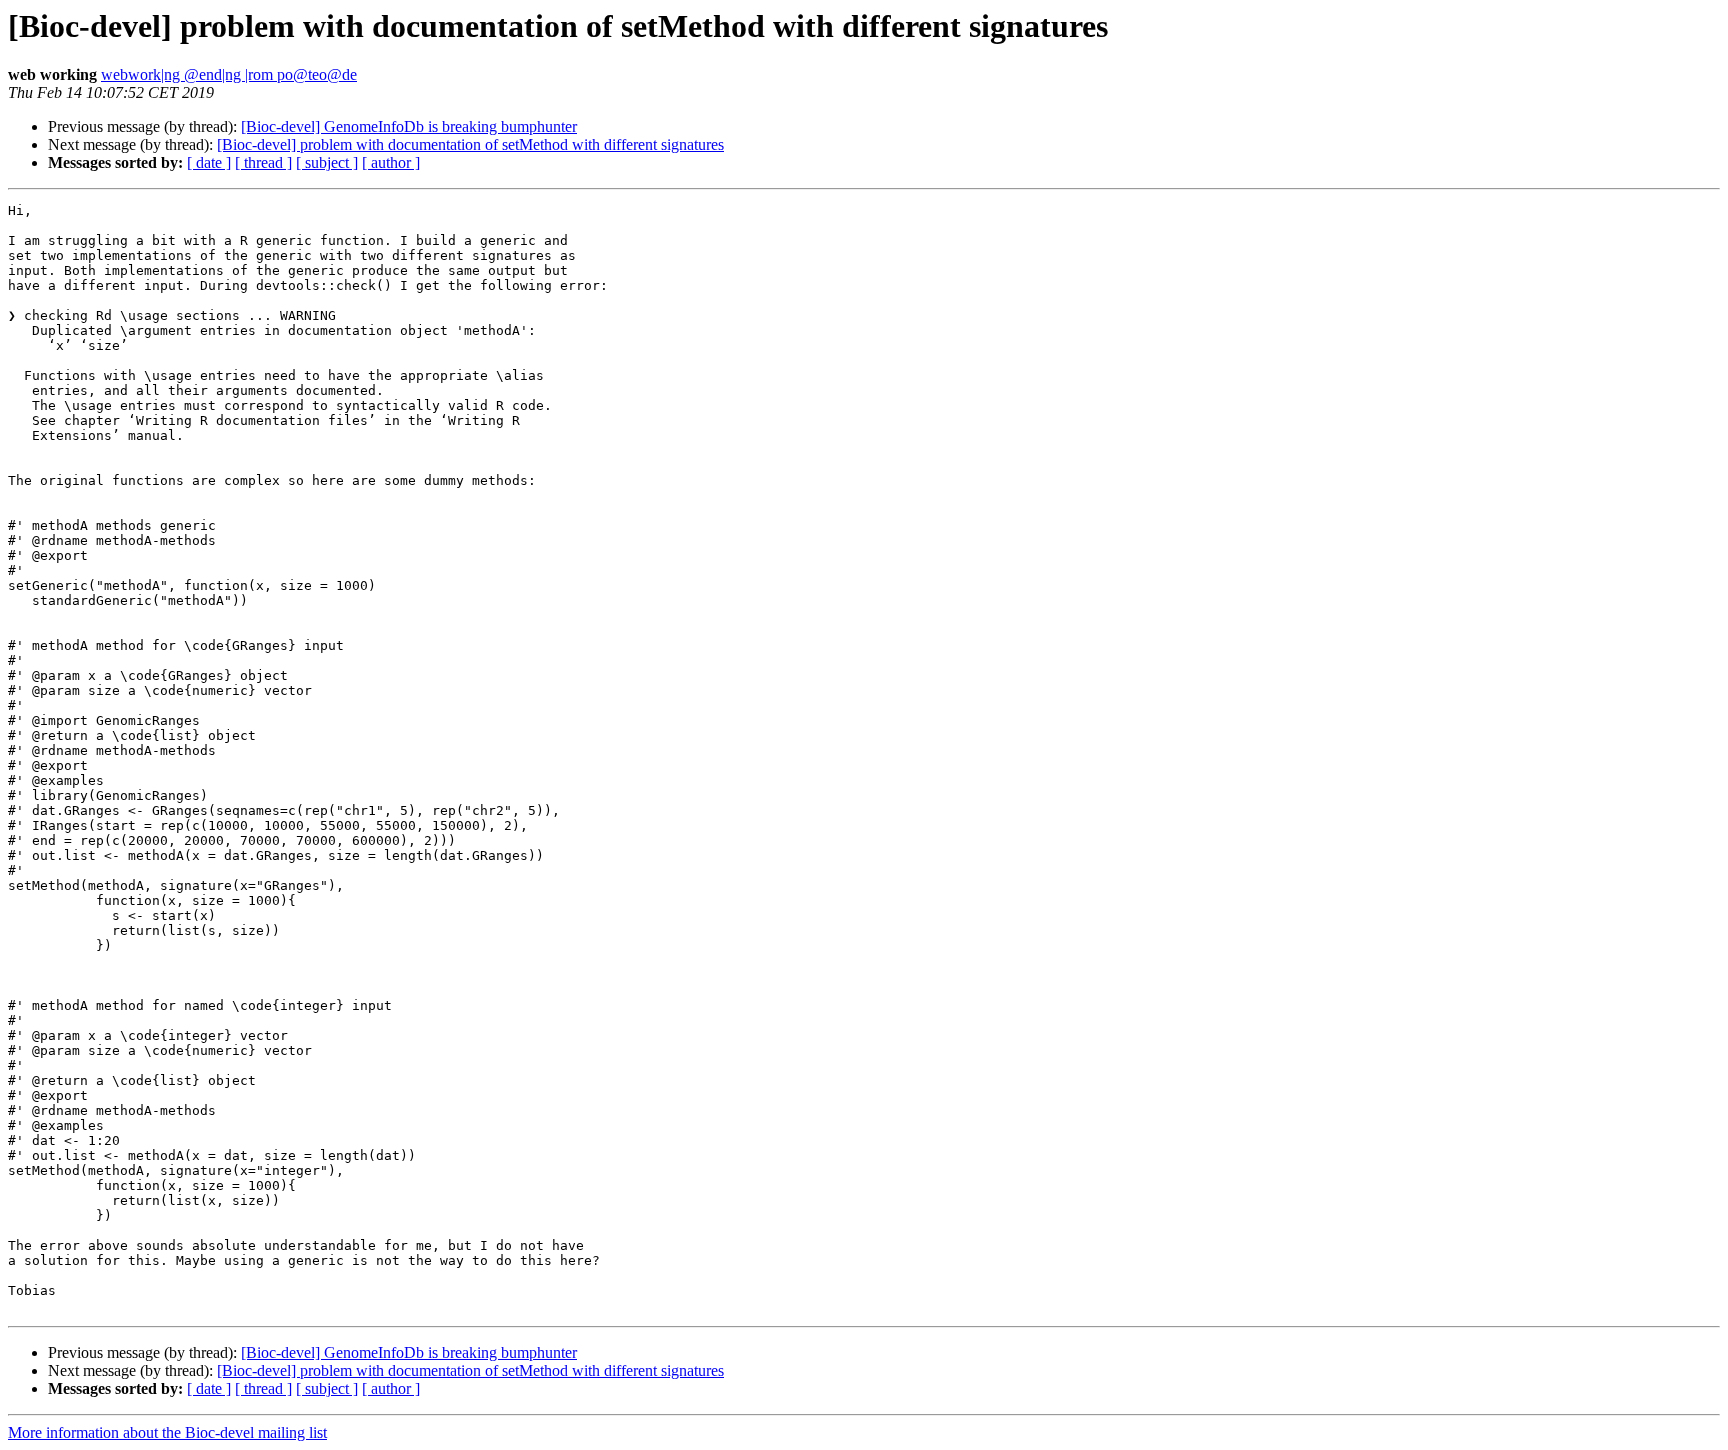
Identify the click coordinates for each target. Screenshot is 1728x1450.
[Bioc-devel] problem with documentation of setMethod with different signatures (470, 144)
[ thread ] (263, 162)
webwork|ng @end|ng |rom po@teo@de (229, 74)
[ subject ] (327, 162)
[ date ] (209, 162)
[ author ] (391, 162)
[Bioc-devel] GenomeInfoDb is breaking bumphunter (409, 126)
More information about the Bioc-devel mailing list (167, 1432)
